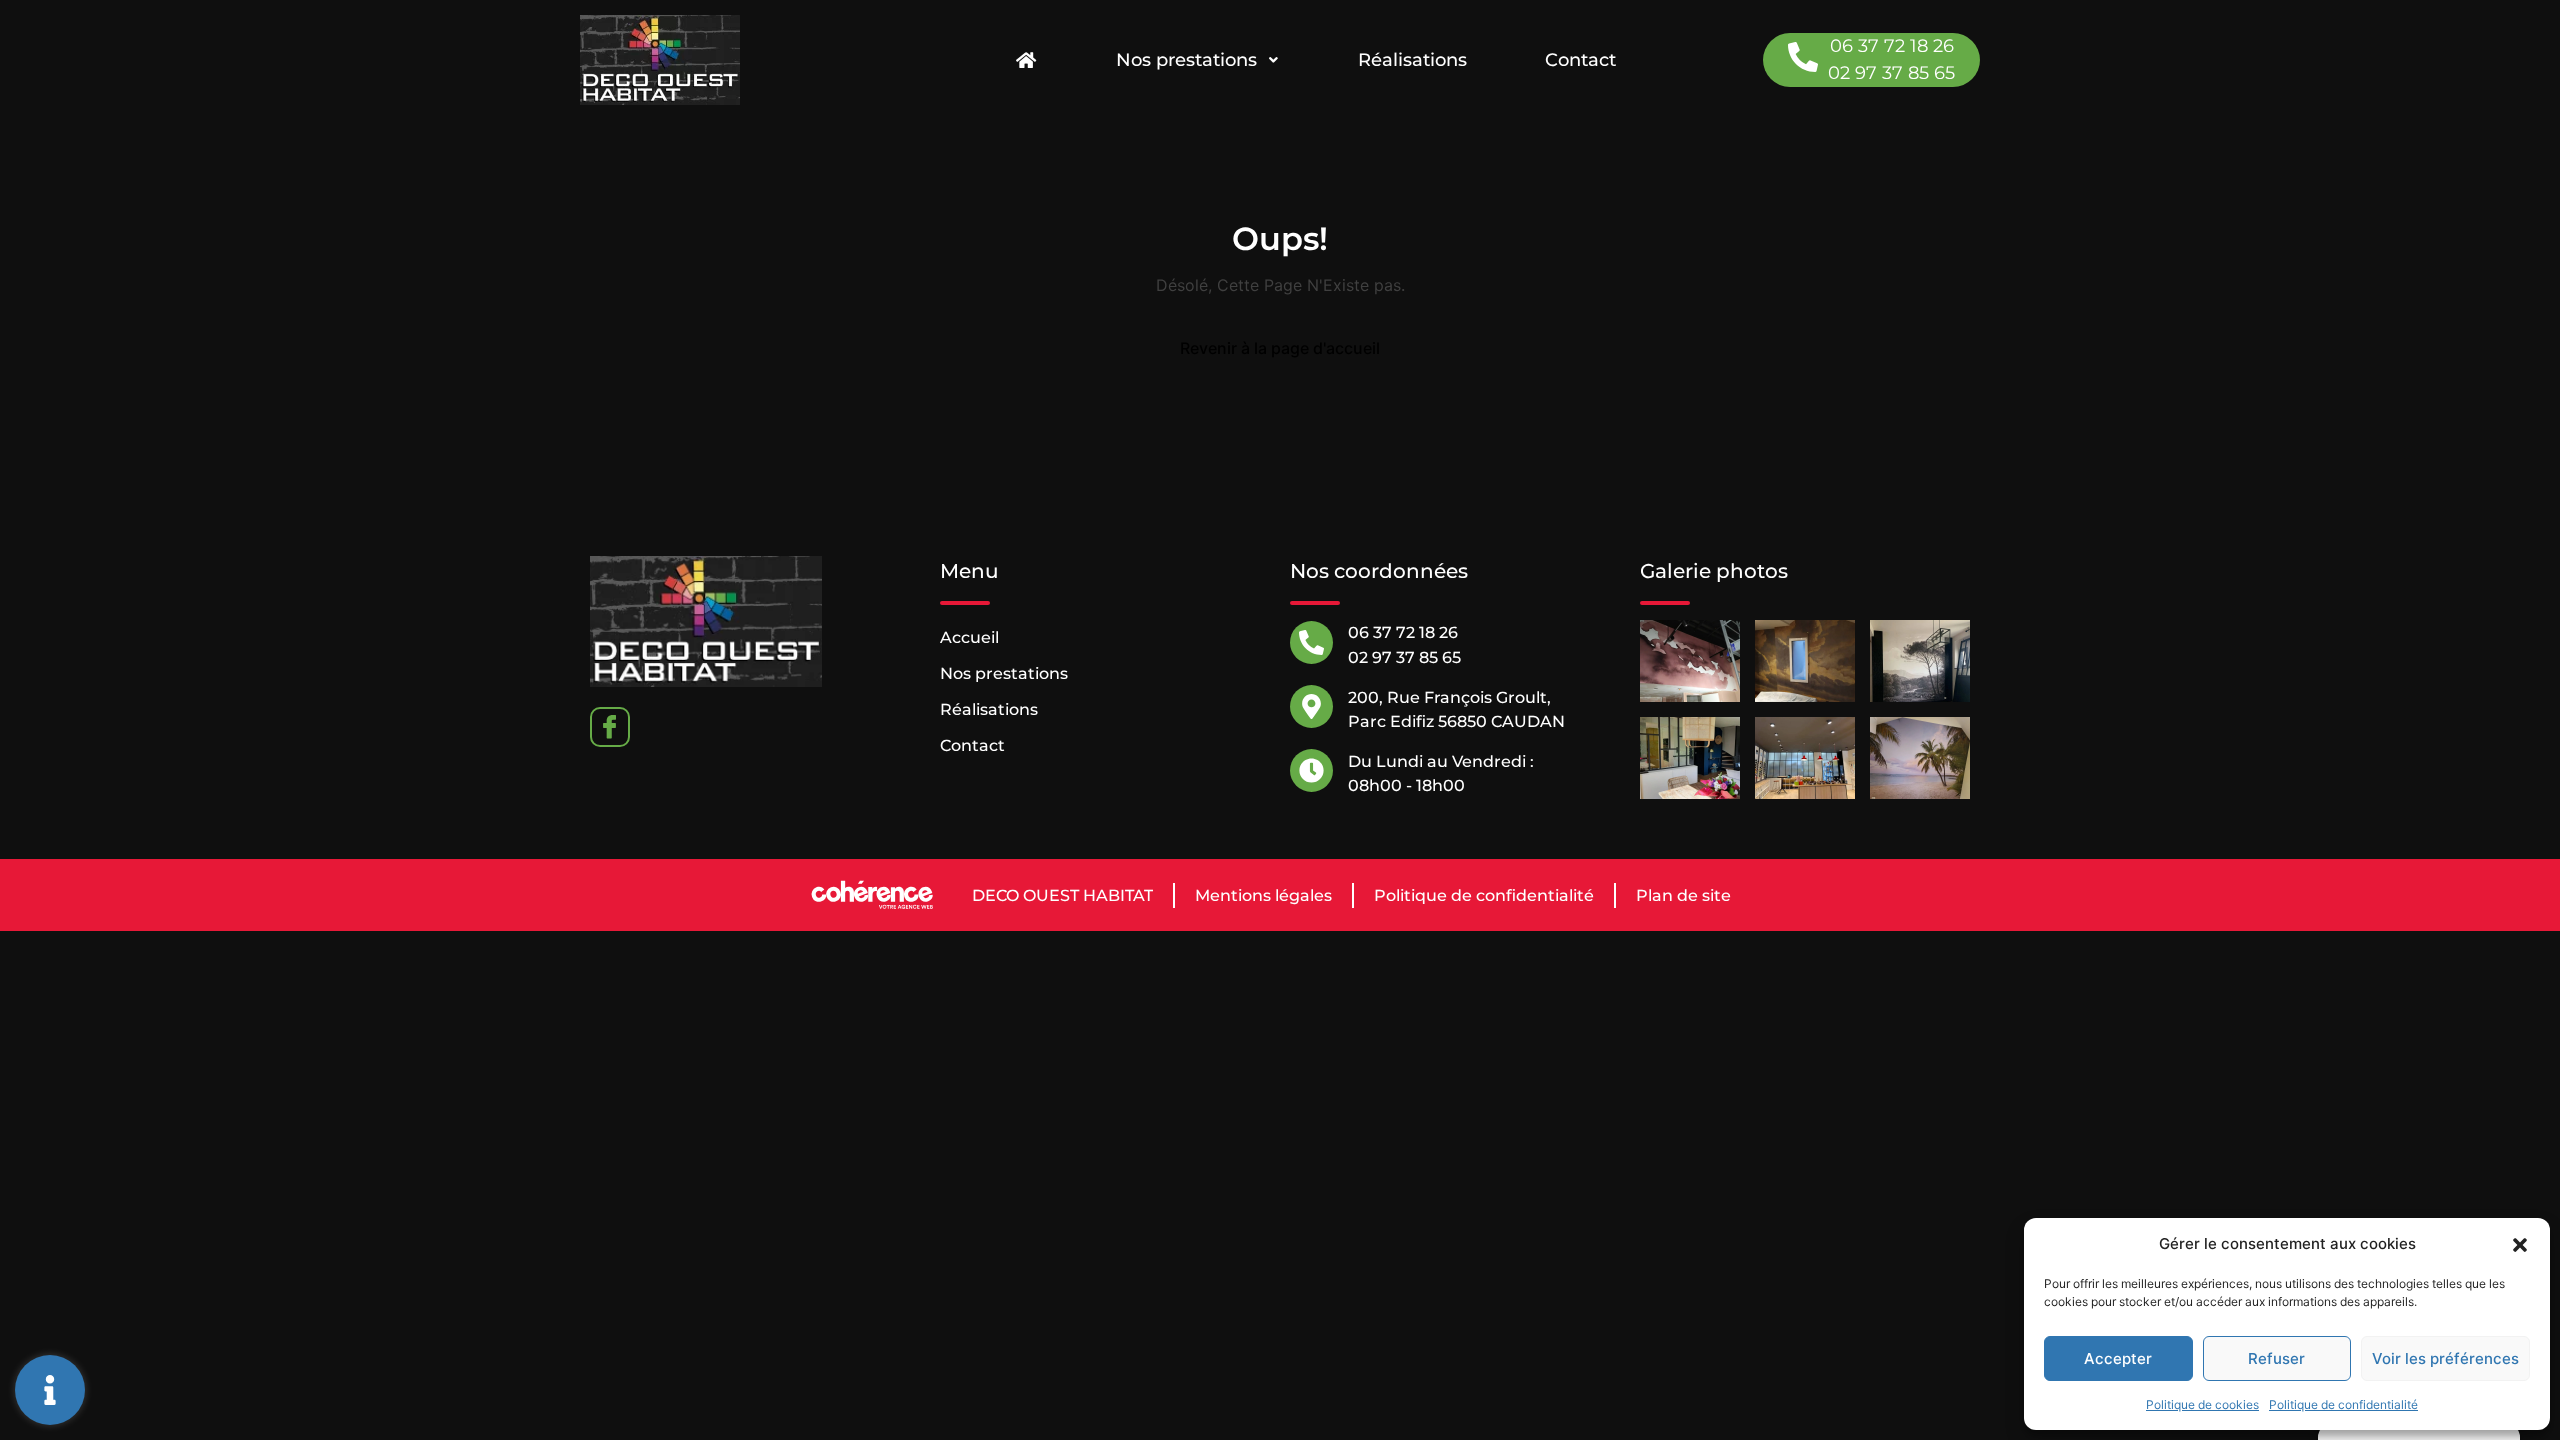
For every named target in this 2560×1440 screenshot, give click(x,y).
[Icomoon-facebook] (610, 727)
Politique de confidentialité (2343, 1404)
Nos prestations (1186, 60)
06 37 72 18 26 (1892, 46)
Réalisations (1412, 60)
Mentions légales (1263, 895)
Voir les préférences (2445, 1358)
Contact (1580, 60)
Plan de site (1683, 895)
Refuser (2276, 1358)
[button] (2520, 1244)
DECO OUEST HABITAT (1062, 895)
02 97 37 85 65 (1891, 73)
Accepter (2118, 1358)
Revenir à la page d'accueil (1280, 348)
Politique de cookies (2202, 1404)
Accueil (969, 637)
